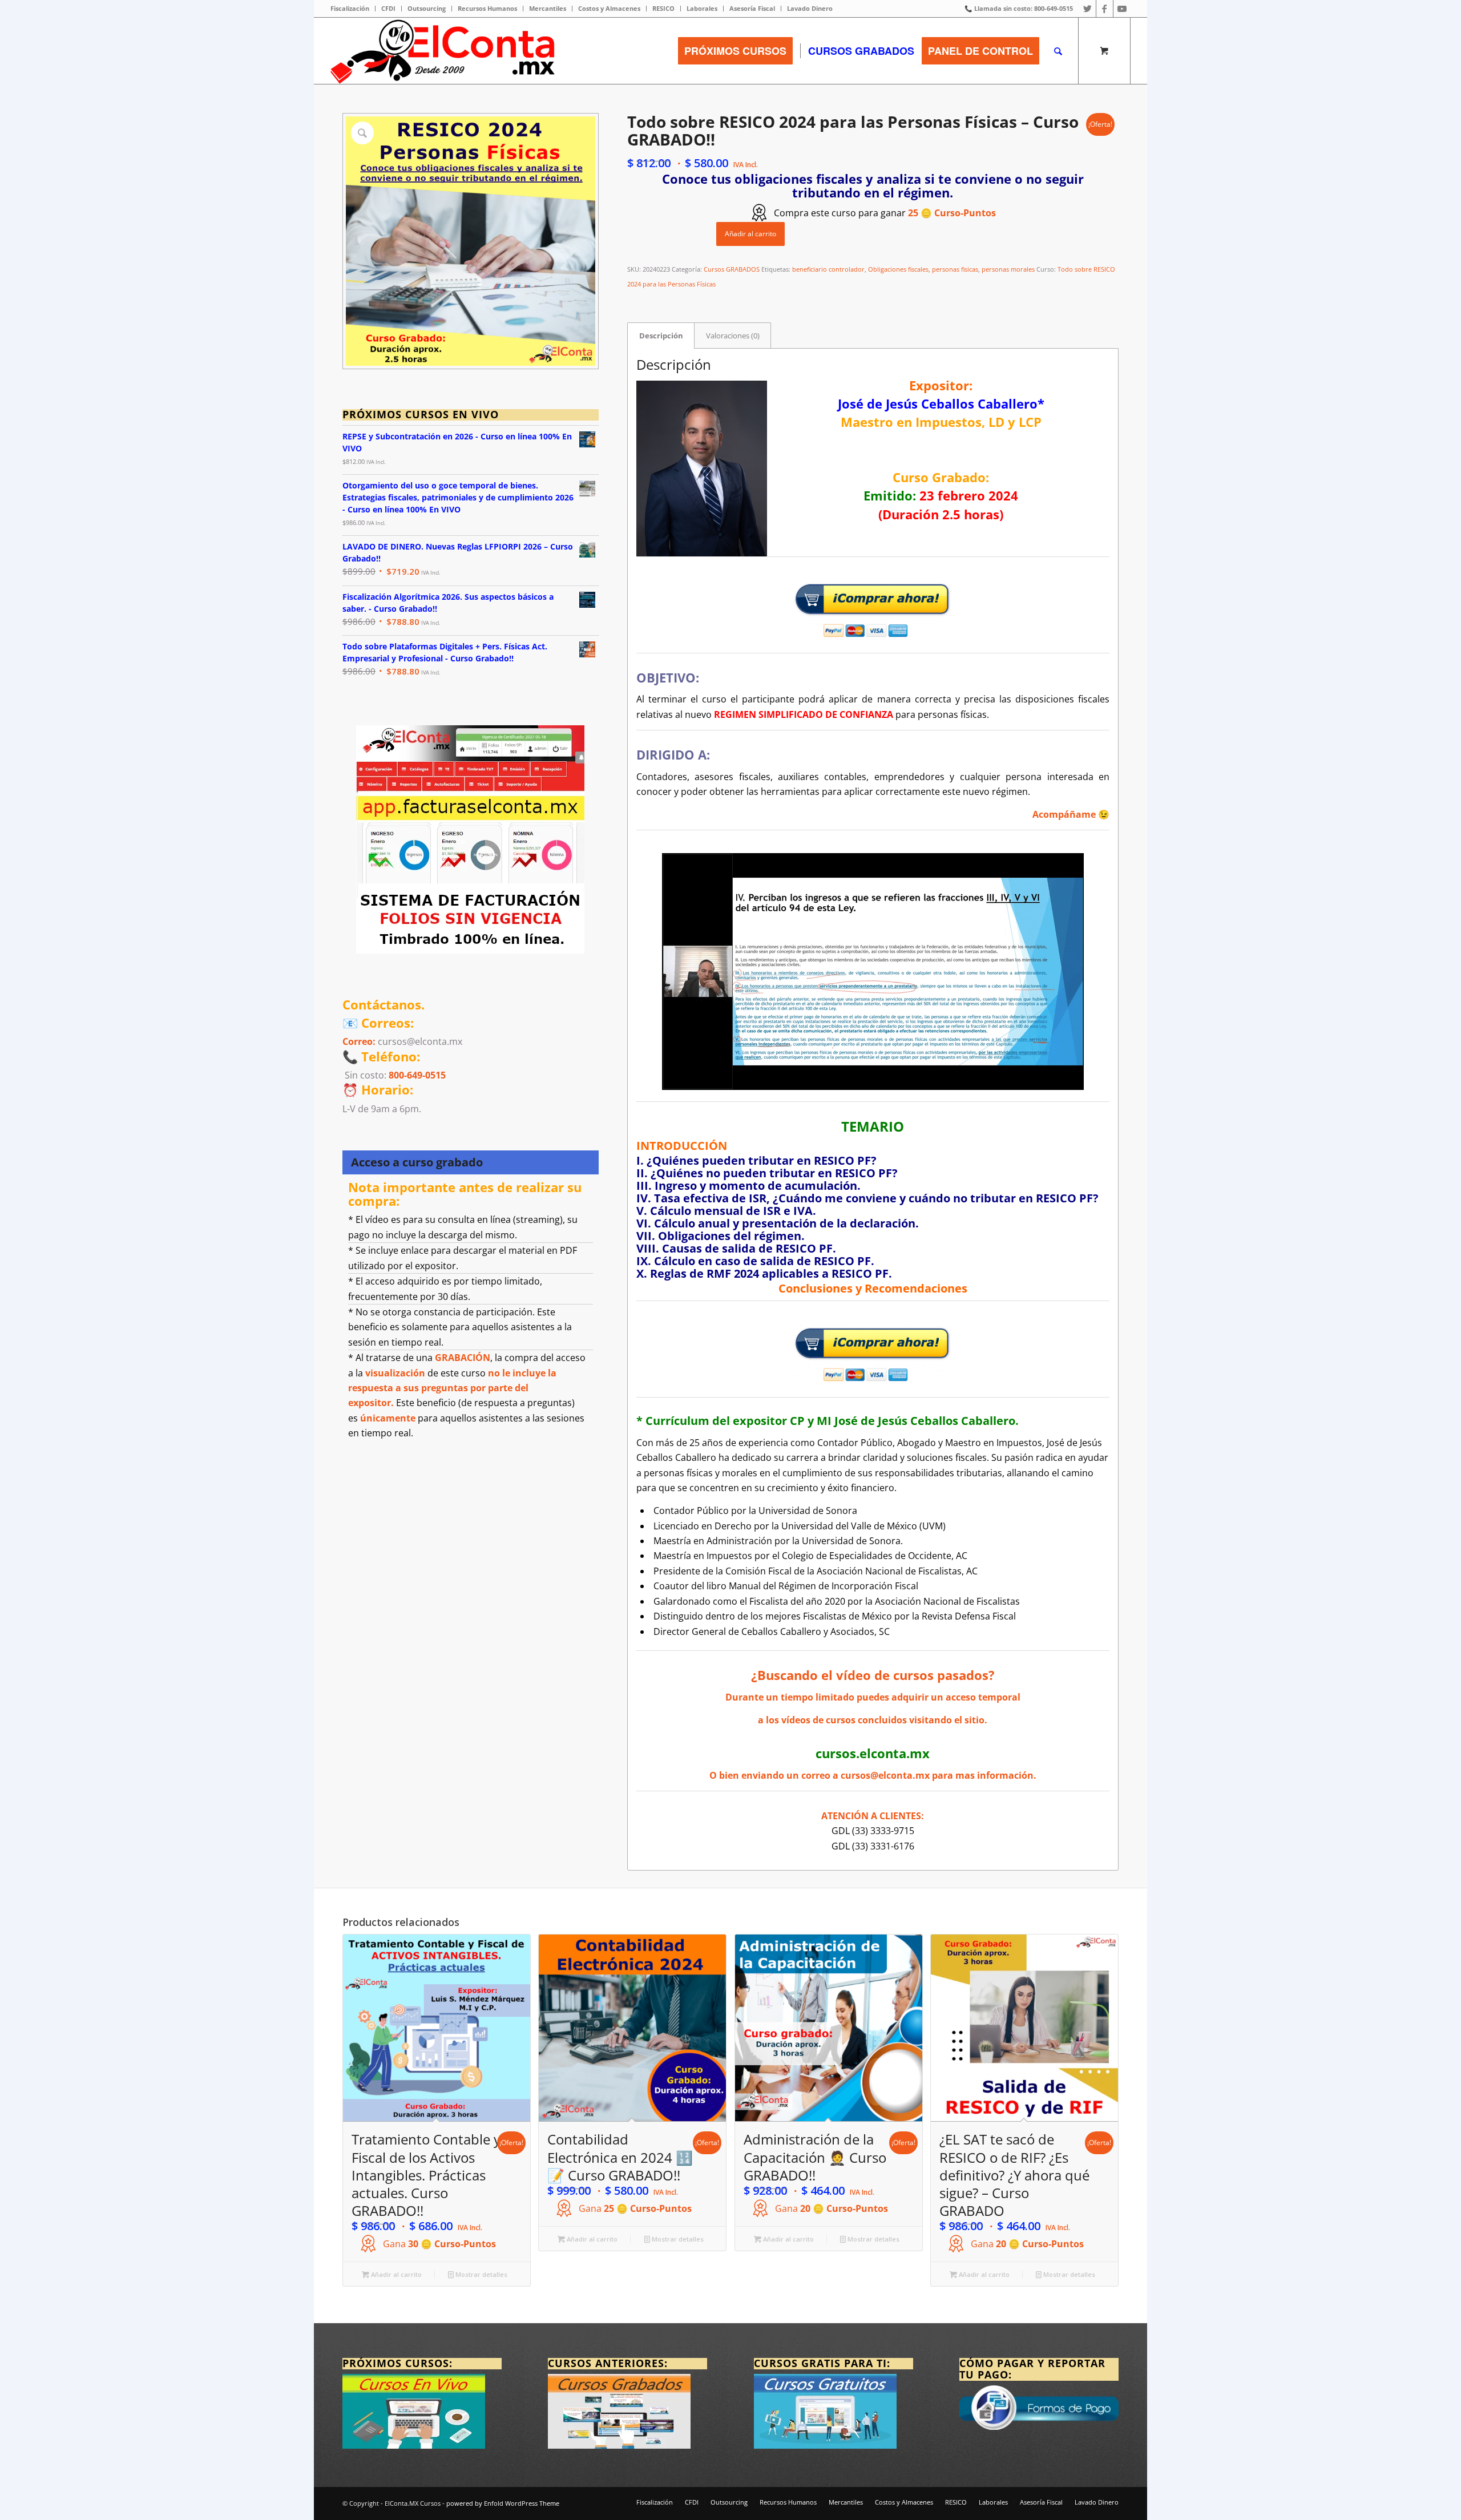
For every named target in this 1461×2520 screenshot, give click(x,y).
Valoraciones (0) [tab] (733, 336)
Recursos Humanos (487, 8)
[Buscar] (1058, 51)
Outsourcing (427, 8)
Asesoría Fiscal (752, 8)
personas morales (1008, 269)
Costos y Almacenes (609, 8)
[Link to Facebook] (1105, 9)
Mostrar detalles (481, 2274)
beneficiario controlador (828, 269)
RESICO (663, 8)
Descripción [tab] (661, 336)
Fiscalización (350, 8)
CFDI (388, 8)
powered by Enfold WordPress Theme (503, 2503)
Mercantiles (548, 8)
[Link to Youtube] (1122, 9)
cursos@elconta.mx (885, 1775)
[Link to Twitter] (1087, 9)
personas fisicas (955, 269)
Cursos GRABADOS (732, 269)
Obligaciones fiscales (898, 269)
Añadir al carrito (750, 234)
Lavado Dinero (810, 8)
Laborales (702, 8)
